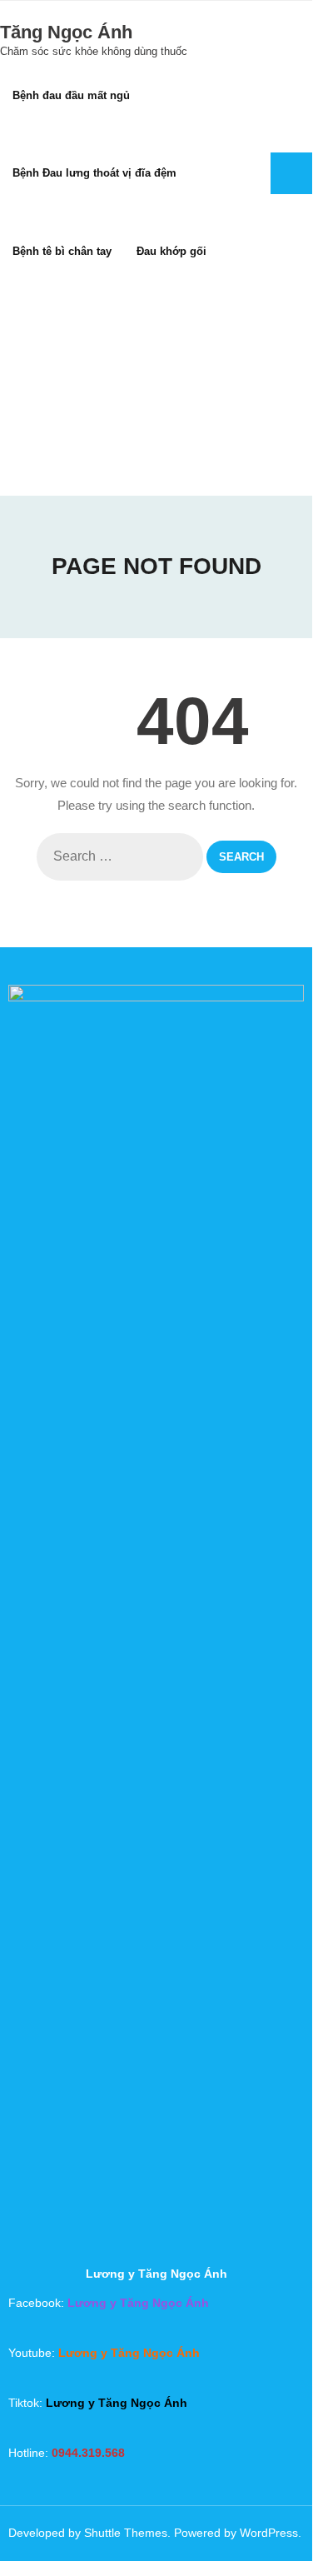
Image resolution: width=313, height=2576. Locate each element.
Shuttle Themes (126, 2533)
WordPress (269, 2533)
